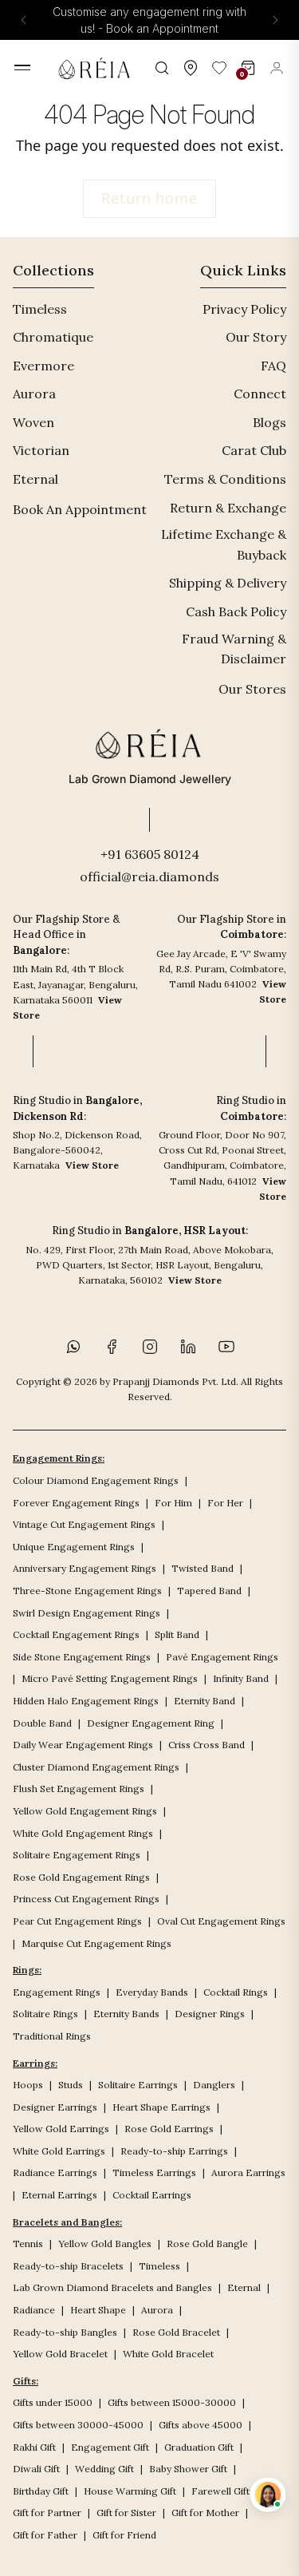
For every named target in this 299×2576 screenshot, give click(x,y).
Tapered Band (209, 1591)
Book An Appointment (80, 509)
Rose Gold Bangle (207, 2244)
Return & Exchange (228, 508)
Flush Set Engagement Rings (79, 1789)
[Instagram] (150, 1347)
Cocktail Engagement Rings (76, 1634)
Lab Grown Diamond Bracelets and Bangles (112, 2287)
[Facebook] (112, 1347)
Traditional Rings (52, 2036)
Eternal (35, 479)
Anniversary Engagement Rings (85, 1568)
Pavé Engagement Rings (222, 1657)
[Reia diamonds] (97, 68)
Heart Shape (98, 2310)
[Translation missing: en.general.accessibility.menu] (22, 67)
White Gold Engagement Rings (83, 1833)
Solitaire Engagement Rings (77, 1855)
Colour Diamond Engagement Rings (96, 1480)
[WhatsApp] (73, 1347)
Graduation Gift (199, 2447)
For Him (173, 1503)
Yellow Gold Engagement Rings (85, 1811)
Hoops (28, 2085)
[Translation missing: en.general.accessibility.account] (277, 68)
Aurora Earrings (248, 2172)
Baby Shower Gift (188, 2469)
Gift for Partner (47, 2513)
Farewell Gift (220, 2491)
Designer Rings (210, 2014)
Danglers (214, 2085)
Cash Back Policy (236, 611)
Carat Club (254, 450)
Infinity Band (241, 1678)
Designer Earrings (55, 2107)
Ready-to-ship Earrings (174, 2151)
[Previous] (24, 20)
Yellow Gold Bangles (105, 2244)
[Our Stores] (191, 68)
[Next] (275, 20)
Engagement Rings (57, 1992)
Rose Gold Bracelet (176, 2332)
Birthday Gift (41, 2491)
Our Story (256, 337)
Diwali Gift (36, 2469)
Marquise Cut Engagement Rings (96, 1943)
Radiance (34, 2310)
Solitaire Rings (45, 2014)
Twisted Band (203, 1568)
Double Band (42, 1723)
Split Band (177, 1634)
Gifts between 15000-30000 (172, 2402)
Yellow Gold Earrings (61, 2129)
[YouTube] (226, 1347)
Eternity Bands (126, 2014)
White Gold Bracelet (168, 2354)
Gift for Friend (124, 2535)
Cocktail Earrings (152, 2195)
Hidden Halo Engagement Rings (86, 1701)
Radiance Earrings (55, 2172)
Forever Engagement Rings (76, 1503)
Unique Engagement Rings (74, 1547)
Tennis (28, 2244)
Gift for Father (45, 2535)
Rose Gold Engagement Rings (81, 1877)
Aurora (34, 394)
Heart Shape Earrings (161, 2107)
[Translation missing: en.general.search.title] (162, 68)
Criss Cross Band (207, 1745)
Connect (260, 394)
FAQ (273, 366)
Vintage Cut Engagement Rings (84, 1524)
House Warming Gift (130, 2491)
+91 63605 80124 (150, 854)
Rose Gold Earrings (169, 2129)
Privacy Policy (244, 309)
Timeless (40, 309)
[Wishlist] (219, 68)
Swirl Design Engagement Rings (87, 1613)
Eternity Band (205, 1701)
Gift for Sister (126, 2513)
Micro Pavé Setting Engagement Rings (110, 1678)
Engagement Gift (110, 2447)
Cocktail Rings (236, 1992)
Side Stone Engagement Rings (82, 1657)
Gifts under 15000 (53, 2402)
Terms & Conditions (225, 479)
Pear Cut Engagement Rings (77, 1921)
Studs (71, 2085)
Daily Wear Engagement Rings (83, 1745)
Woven (33, 422)
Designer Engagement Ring (151, 1723)
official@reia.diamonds (149, 876)
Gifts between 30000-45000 (78, 2425)
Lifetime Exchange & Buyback (224, 544)
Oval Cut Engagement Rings (221, 1921)
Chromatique (53, 337)
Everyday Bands (152, 1992)
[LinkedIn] (188, 1347)
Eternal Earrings (59, 2195)
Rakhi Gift (34, 2447)
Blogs (269, 422)
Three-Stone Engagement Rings (87, 1591)
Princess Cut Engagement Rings (86, 1899)
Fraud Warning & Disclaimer (234, 649)
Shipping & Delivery (228, 583)
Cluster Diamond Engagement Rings (96, 1767)
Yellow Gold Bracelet (60, 2354)
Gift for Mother (205, 2513)
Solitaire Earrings (138, 2085)
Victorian (41, 450)
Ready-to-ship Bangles (65, 2332)
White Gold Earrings (59, 2151)
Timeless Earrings (154, 2172)
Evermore (43, 366)
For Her (225, 1503)
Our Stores (252, 689)
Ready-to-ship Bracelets (68, 2266)
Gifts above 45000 (201, 2425)
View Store (92, 1165)
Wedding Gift (104, 2469)
